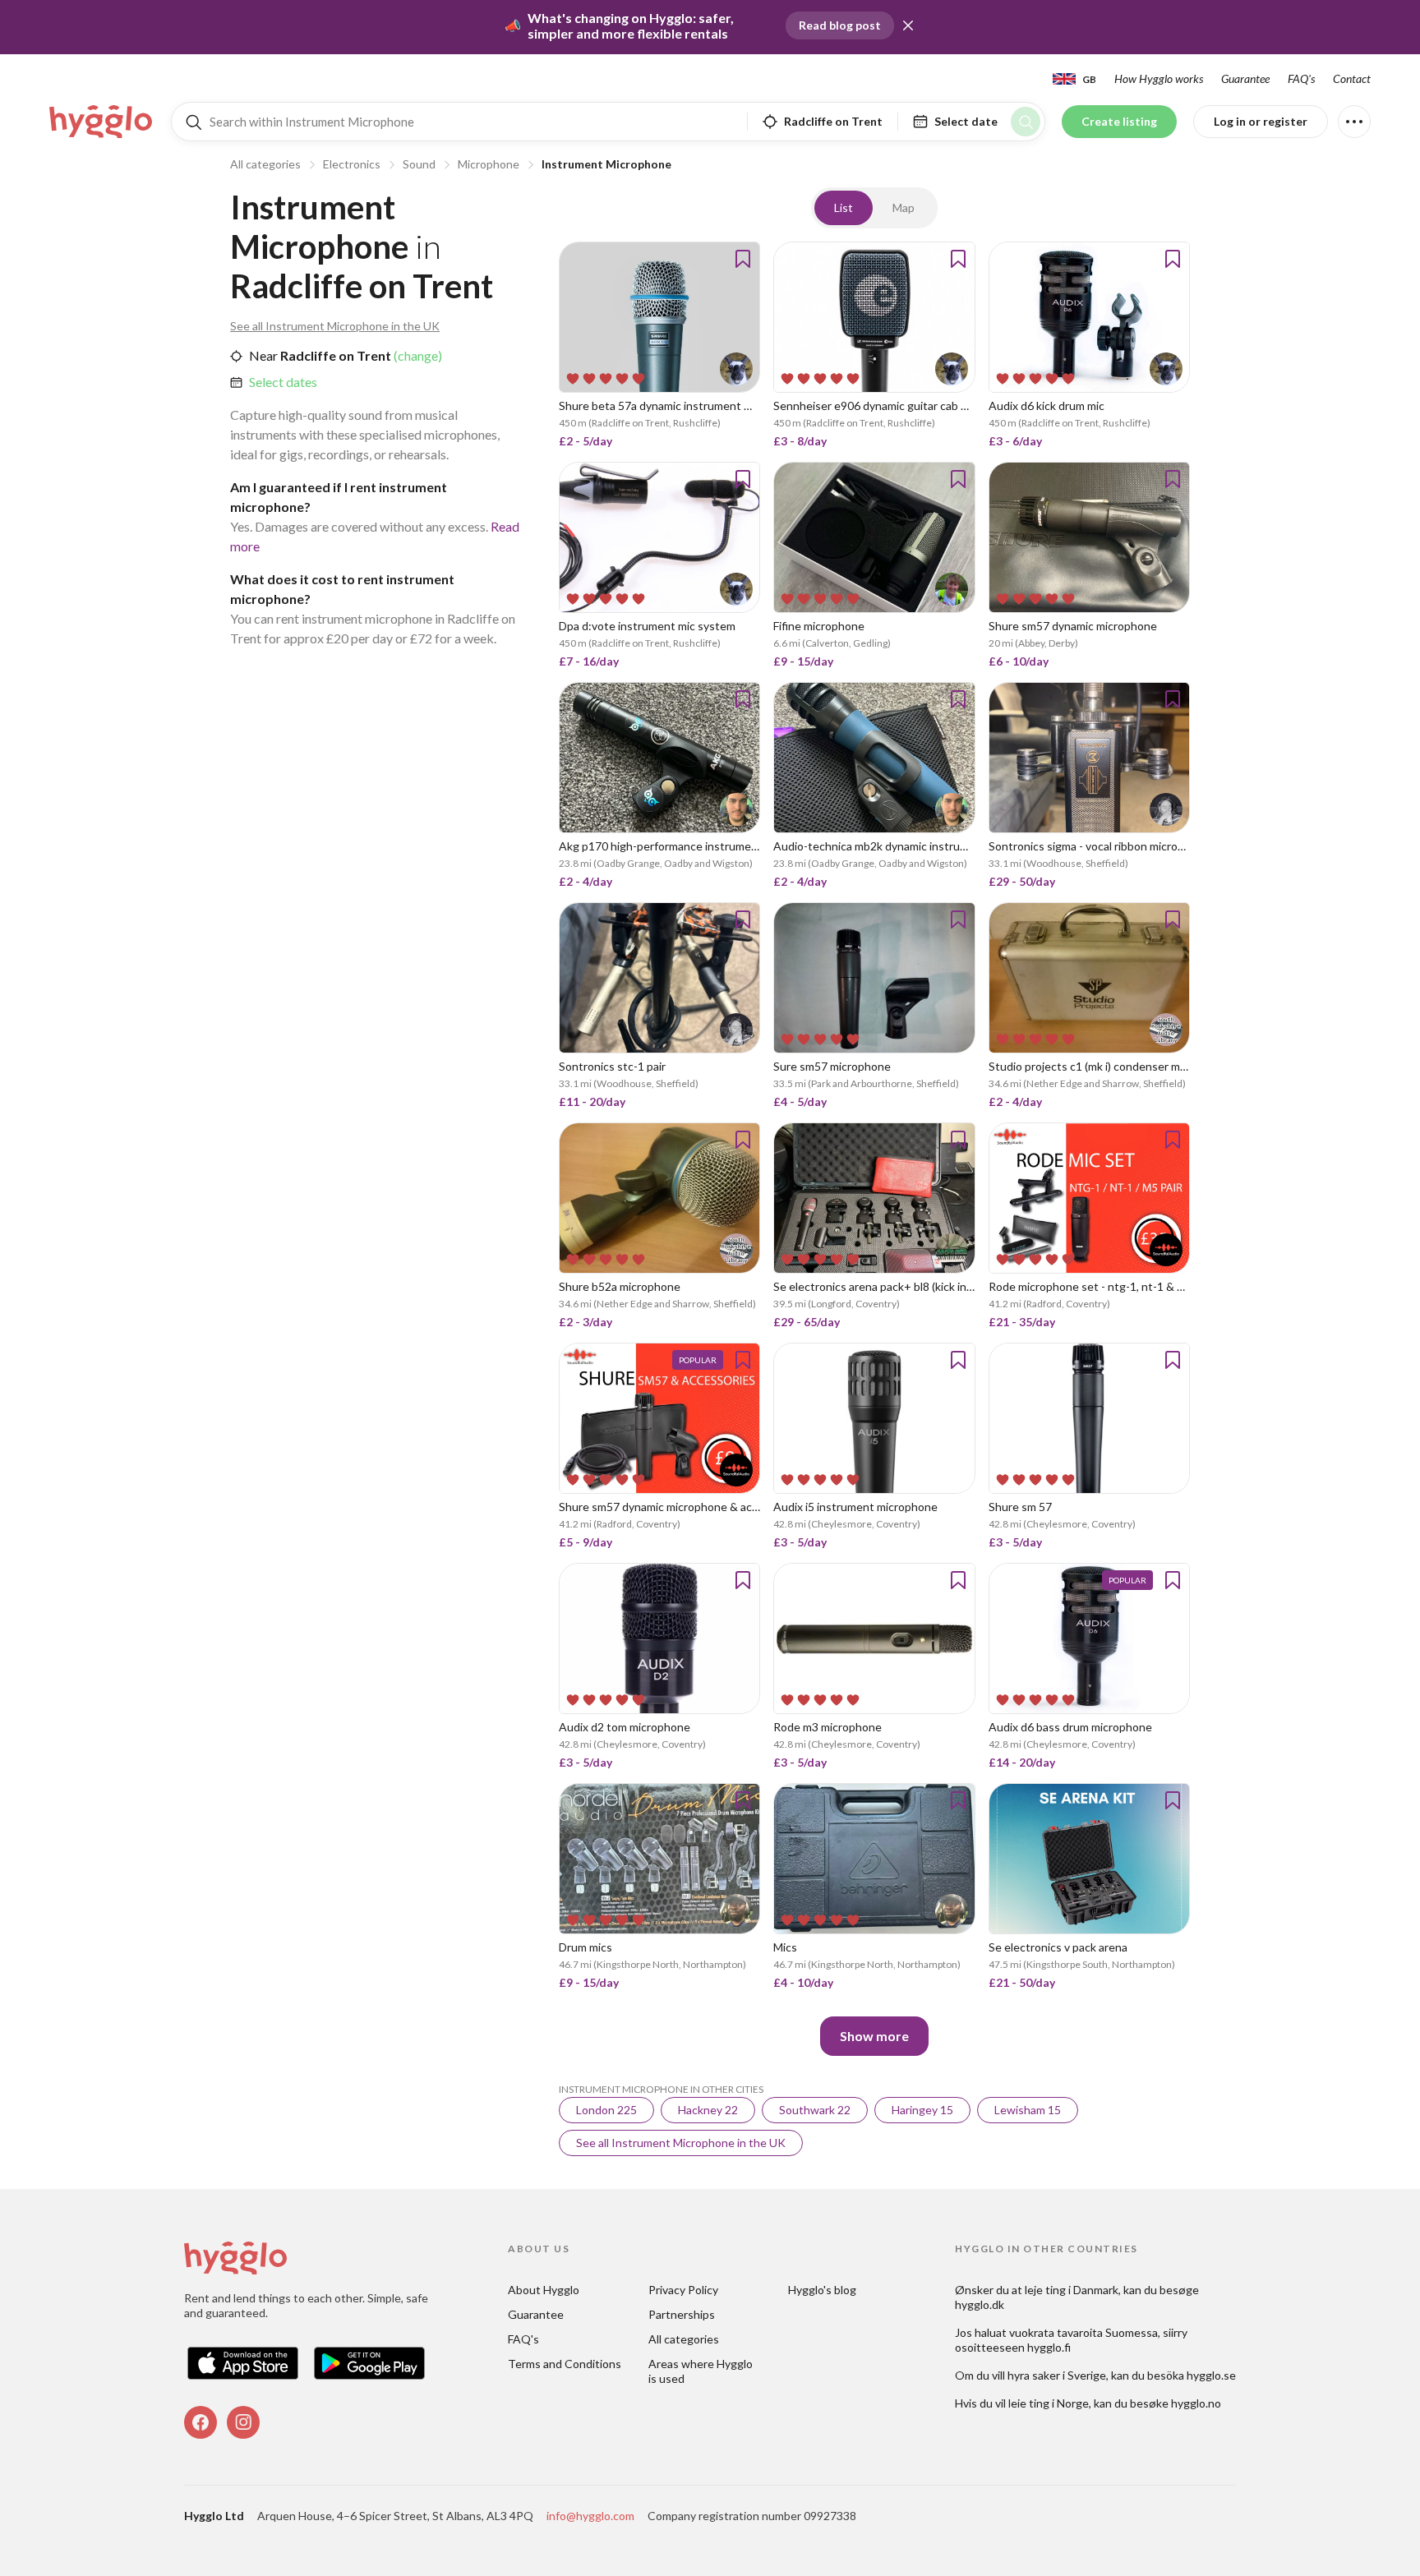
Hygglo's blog (822, 2290)
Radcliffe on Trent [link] (334, 355)
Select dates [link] (283, 382)
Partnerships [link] (682, 2314)
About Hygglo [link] (544, 2290)
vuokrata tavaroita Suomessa (1083, 2332)
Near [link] (263, 355)
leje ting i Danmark (1072, 2290)
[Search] (1026, 122)
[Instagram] (243, 2422)
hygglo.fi (1049, 2347)
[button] (908, 25)
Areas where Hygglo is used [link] (702, 2371)
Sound (419, 164)
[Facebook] (201, 2422)
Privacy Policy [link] (683, 2290)
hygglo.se (1211, 2375)
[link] (102, 122)
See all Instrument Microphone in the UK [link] (335, 326)
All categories (265, 164)
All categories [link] (684, 2339)
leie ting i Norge (1049, 2403)
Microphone (489, 164)
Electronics (352, 164)
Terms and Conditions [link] (565, 2364)
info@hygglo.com (590, 2516)
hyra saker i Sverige (1057, 2375)
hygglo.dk (980, 2304)
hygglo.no (1196, 2403)
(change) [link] (417, 355)
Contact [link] (1352, 78)
